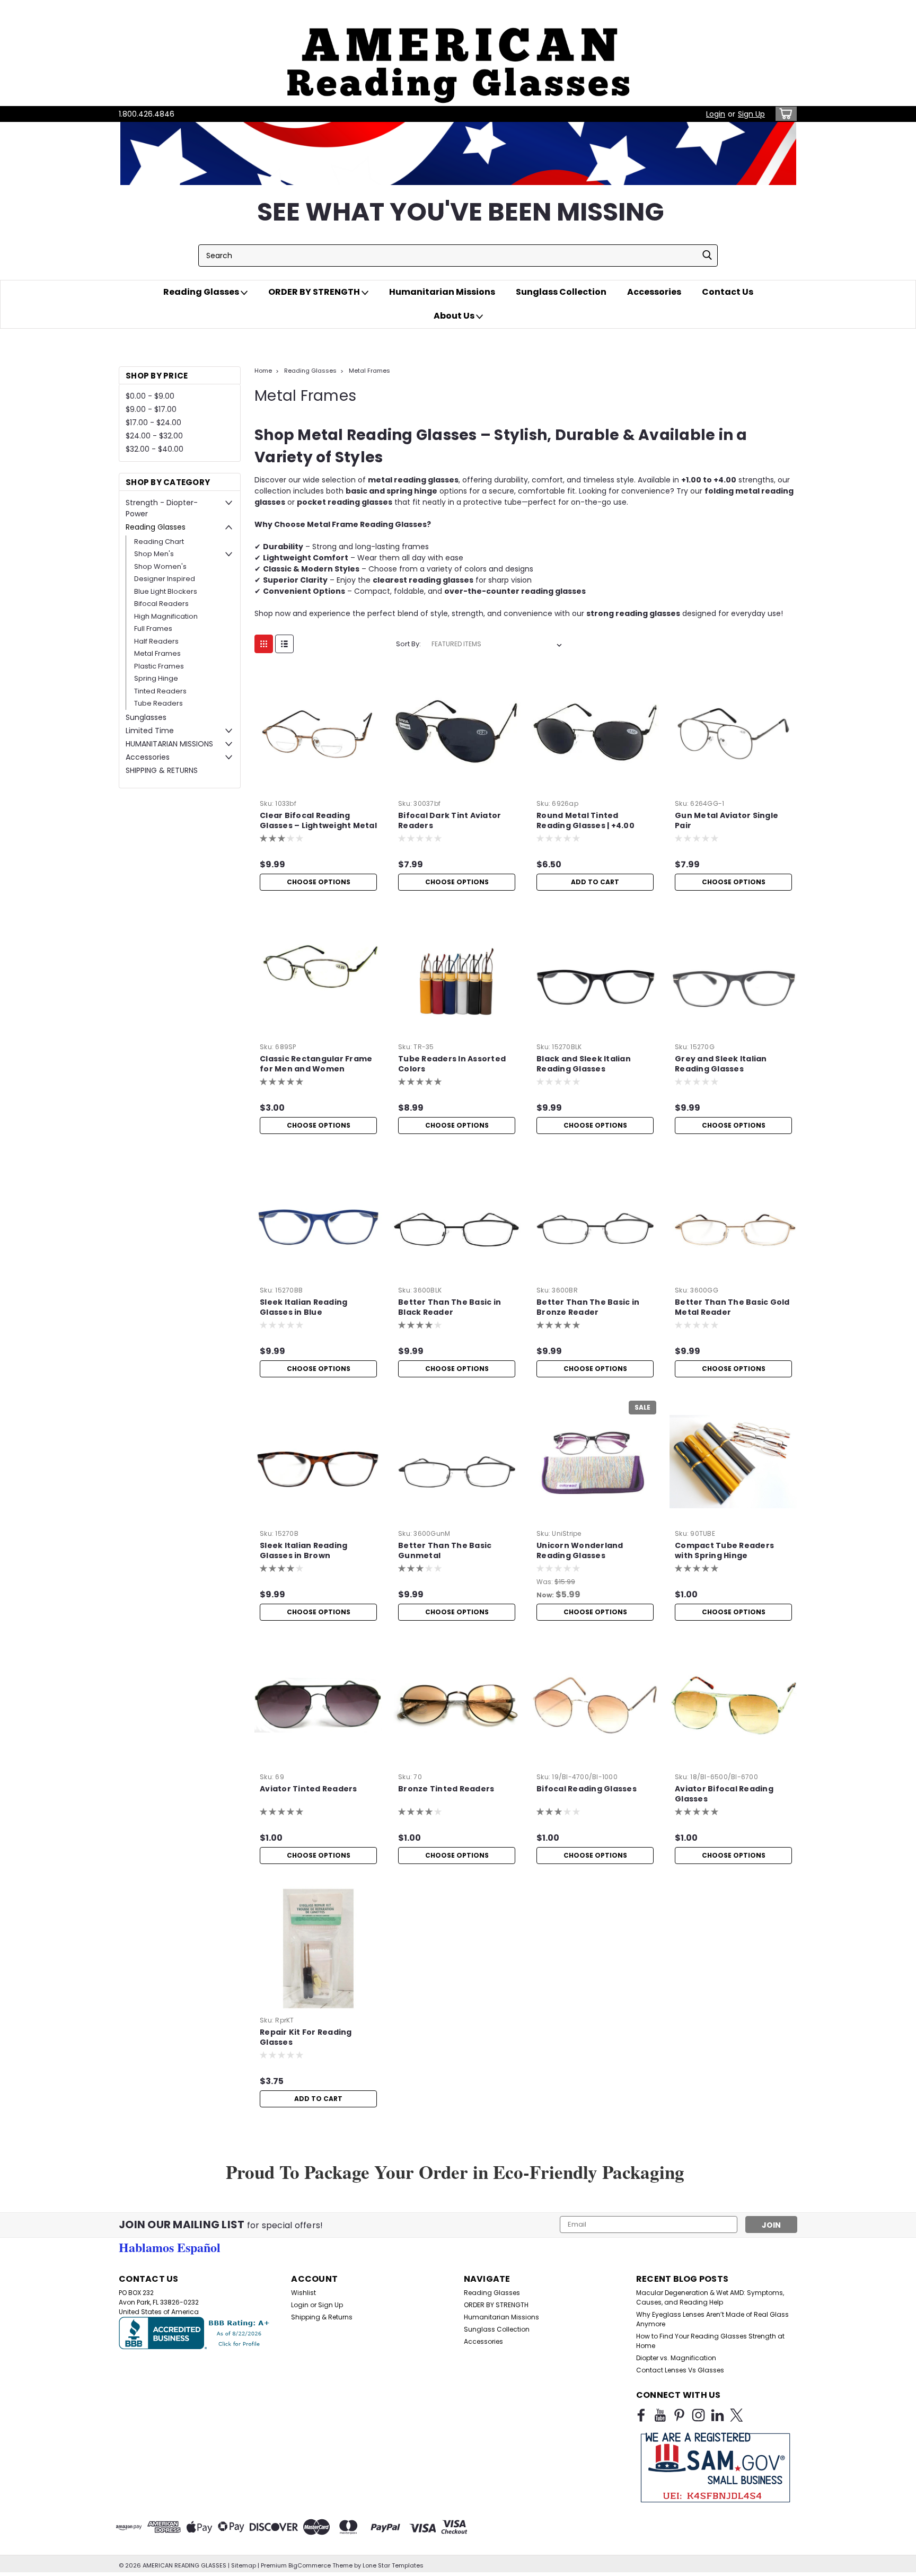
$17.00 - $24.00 (153, 423)
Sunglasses (146, 717)
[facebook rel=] (641, 2415)
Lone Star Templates (393, 2565)
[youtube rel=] (660, 2415)
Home (263, 371)
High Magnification (166, 616)
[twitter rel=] (737, 2415)
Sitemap (244, 2565)
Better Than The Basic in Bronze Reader (588, 1307)
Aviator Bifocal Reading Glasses (724, 1794)
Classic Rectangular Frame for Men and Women (316, 1064)
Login (716, 114)
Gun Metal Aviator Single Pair (726, 821)
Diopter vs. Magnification (676, 2358)
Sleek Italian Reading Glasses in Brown (303, 1551)
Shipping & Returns (322, 2317)
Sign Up (751, 114)
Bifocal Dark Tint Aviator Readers (450, 821)
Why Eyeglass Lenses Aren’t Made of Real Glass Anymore (712, 2319)
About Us (455, 316)
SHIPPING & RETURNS (162, 770)
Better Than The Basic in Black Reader (450, 1307)
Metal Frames (157, 653)
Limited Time (150, 731)
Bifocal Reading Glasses (587, 1789)
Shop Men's (154, 554)
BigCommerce (310, 2565)
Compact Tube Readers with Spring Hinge (724, 1551)
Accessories (654, 292)
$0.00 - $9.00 (150, 396)
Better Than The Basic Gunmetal (445, 1551)
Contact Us (728, 292)
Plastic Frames (159, 666)
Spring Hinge (156, 678)
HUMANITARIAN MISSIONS (169, 744)
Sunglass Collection (561, 292)
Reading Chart (159, 542)
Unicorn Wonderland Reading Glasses (580, 1551)
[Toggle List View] (284, 644)
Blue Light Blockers (166, 591)
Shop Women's (160, 566)
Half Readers (156, 641)
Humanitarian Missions (442, 292)
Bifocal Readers (161, 604)
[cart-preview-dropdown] (784, 114)
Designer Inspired (165, 579)
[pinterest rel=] (679, 2415)
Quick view (319, 788)
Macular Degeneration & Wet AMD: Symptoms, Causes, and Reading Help (710, 2297)
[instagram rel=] (698, 2415)
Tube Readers (158, 703)
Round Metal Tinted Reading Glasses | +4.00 (585, 821)
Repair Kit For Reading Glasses (306, 2037)
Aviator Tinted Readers (309, 1789)
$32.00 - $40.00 (155, 449)
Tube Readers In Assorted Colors (452, 1064)
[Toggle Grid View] (264, 644)
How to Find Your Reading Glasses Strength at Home (710, 2341)
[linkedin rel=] (717, 2415)
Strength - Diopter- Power (162, 508)
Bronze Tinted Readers (446, 1789)
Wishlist (303, 2293)
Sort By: (408, 644)
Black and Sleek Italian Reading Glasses (584, 1064)
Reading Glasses (202, 292)
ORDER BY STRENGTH (315, 292)
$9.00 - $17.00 (151, 409)
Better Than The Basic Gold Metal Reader (732, 1307)
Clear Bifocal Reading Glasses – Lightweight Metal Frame (318, 826)
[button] (458, 53)
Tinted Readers (160, 691)
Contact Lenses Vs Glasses (680, 2370)
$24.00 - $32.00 (154, 436)
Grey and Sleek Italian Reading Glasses (721, 1064)
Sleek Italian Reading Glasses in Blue (303, 1307)
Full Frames (153, 628)
